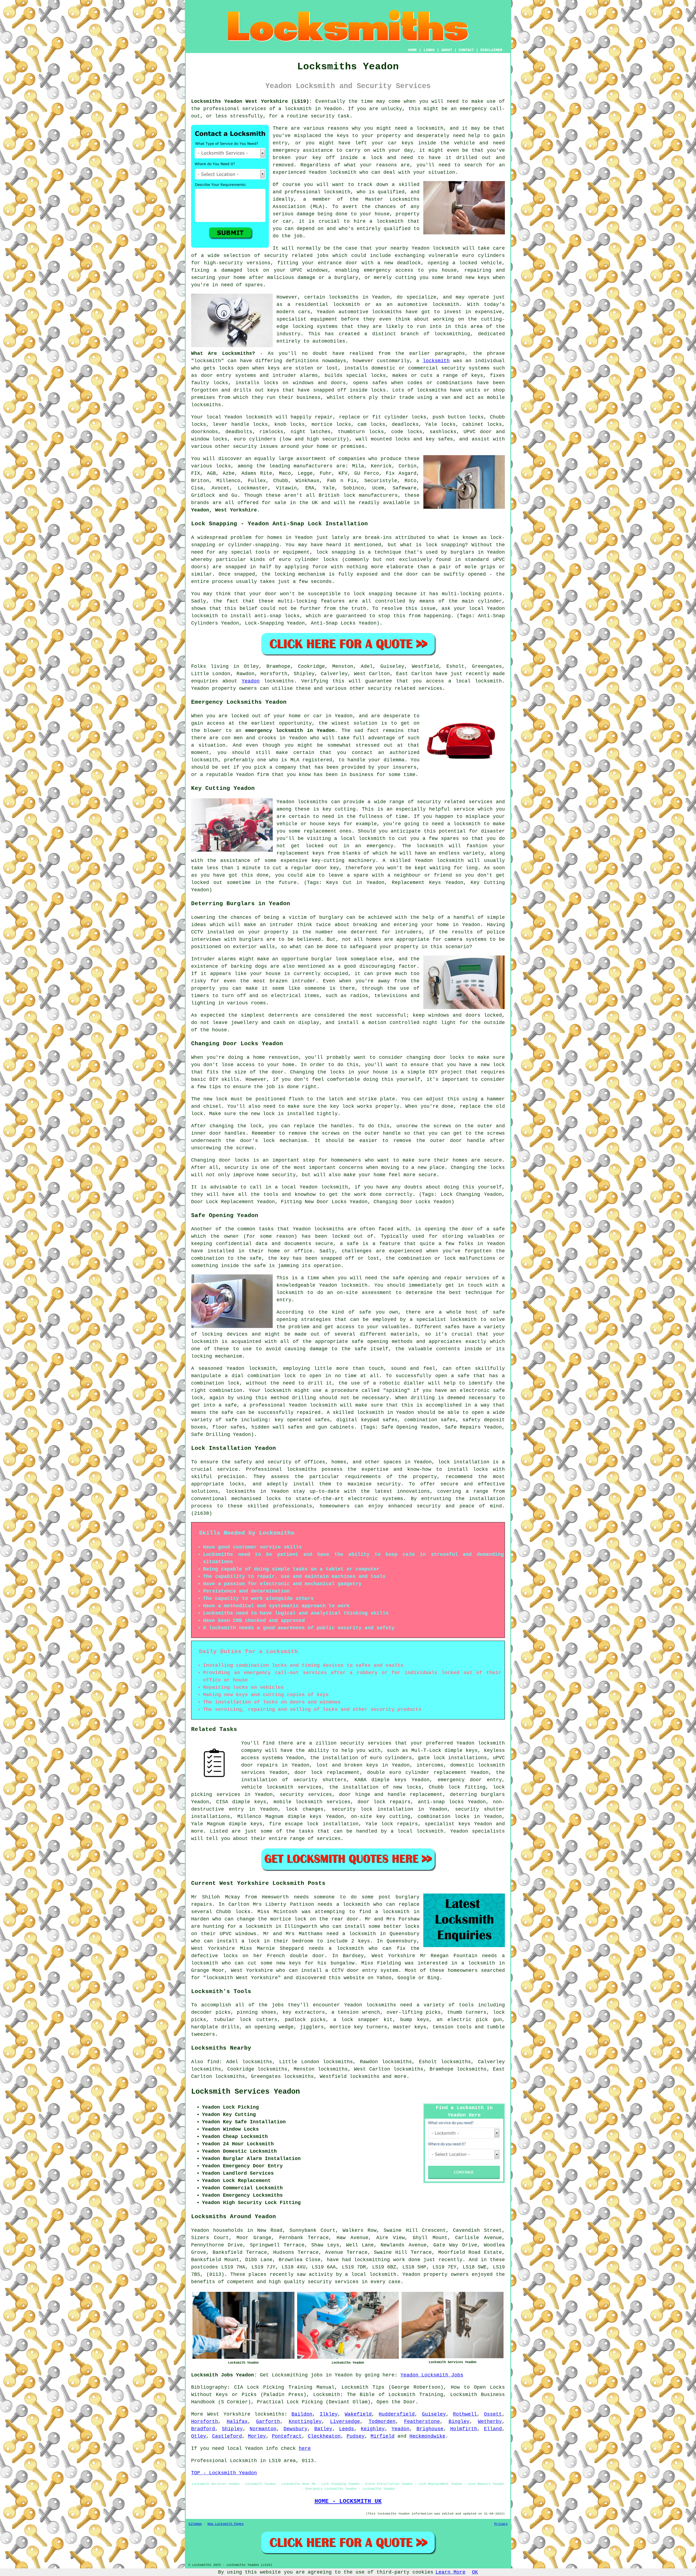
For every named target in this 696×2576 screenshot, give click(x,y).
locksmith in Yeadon (313, 109)
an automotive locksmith (423, 305)
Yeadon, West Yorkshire (224, 510)
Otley (199, 2436)
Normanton (263, 2429)
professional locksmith (318, 192)
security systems (465, 368)
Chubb (281, 481)
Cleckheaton (324, 2436)
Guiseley (434, 2414)
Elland (493, 2429)
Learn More (450, 2572)
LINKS (429, 50)
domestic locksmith (478, 1765)
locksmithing (452, 334)
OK (475, 2572)
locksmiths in (349, 297)
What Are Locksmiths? (223, 353)
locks (221, 383)
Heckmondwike (427, 2436)
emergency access (389, 270)
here (305, 2448)
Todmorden (382, 2422)
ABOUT (447, 50)
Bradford (203, 2429)
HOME (412, 50)
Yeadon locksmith (333, 172)
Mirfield (383, 2436)
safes (380, 383)
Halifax (237, 2422)
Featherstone (422, 2422)
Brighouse (430, 2429)
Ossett (493, 2414)
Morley (257, 2436)
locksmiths (432, 390)
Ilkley (329, 2414)
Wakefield (358, 2414)
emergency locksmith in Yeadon (290, 731)
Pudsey (356, 2436)
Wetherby (490, 2422)
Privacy (501, 2524)
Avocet (220, 488)
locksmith (436, 361)
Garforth (268, 2422)
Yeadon (251, 681)
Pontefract (287, 2436)
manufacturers (313, 466)
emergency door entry (470, 1780)
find (213, 2062)
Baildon (302, 2414)
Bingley (459, 2422)
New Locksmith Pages (226, 2524)
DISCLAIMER (491, 50)
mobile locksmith (298, 1802)
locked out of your (258, 716)
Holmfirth (464, 2429)
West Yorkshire (229, 2414)
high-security (223, 263)
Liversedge (345, 2422)
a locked (465, 263)
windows (317, 270)
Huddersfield (397, 2414)
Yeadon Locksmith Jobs (432, 2375)
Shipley (232, 2429)
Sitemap (195, 2524)
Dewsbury (296, 2429)
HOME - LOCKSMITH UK (348, 2501)
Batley (323, 2429)
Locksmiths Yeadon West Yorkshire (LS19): (252, 101)
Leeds (347, 2429)
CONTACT (466, 50)
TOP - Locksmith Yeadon (224, 2473)
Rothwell (465, 2414)
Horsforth (205, 2422)
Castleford (227, 2436)
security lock (352, 1809)
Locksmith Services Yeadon (246, 2092)
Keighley (373, 2429)
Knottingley (305, 2422)
